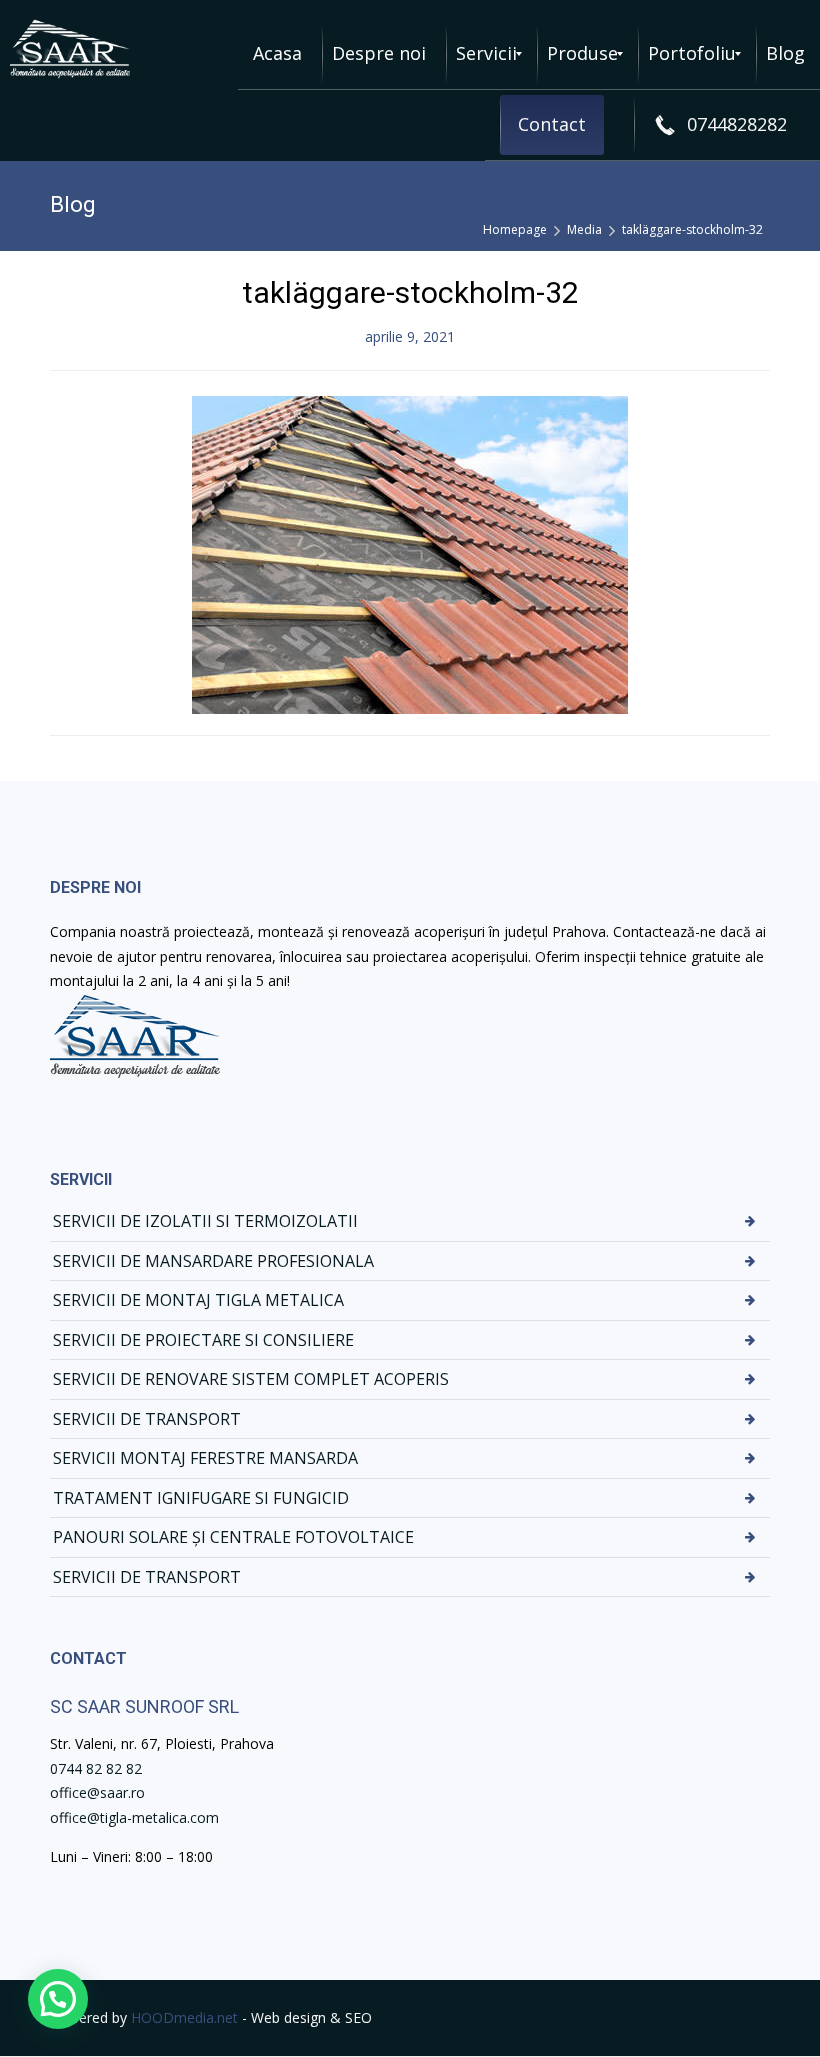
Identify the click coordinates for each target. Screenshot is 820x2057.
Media (584, 229)
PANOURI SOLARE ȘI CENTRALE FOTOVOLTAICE (233, 1537)
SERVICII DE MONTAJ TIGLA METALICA (198, 1300)
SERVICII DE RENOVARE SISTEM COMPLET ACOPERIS (251, 1379)
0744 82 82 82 (96, 1768)
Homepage (515, 229)
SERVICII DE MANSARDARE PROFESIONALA (213, 1261)
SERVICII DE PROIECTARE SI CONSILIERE (203, 1340)
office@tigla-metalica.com (134, 1817)
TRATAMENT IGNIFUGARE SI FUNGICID (201, 1498)
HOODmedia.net (184, 2017)
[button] (58, 1999)
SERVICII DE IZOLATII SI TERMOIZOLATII (205, 1221)
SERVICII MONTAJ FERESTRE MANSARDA (205, 1458)
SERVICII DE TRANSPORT (147, 1419)
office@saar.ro (97, 1792)
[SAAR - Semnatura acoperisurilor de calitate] (70, 49)
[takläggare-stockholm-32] (410, 552)
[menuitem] (277, 54)
